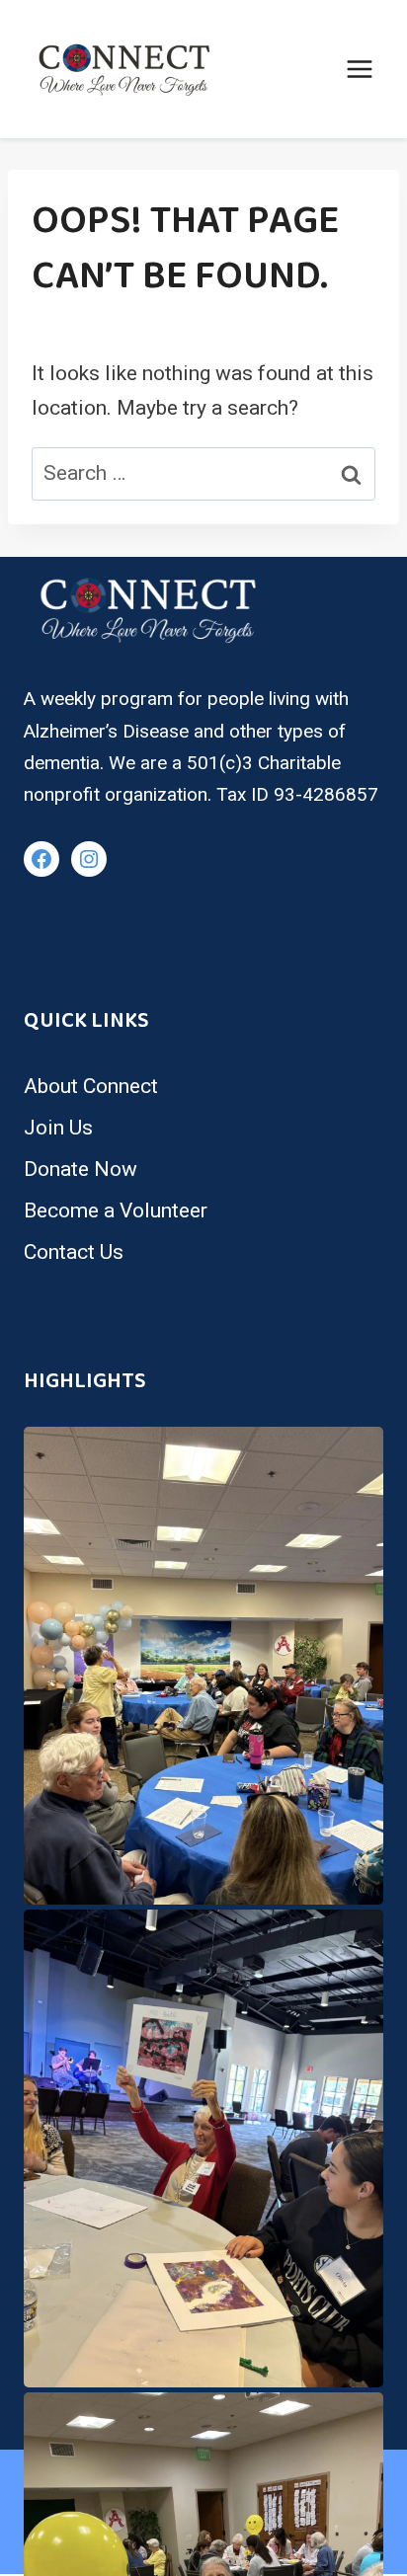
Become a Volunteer (116, 1210)
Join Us (58, 1128)
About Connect (91, 1086)
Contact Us (74, 1252)
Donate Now (81, 1169)
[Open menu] (359, 69)
